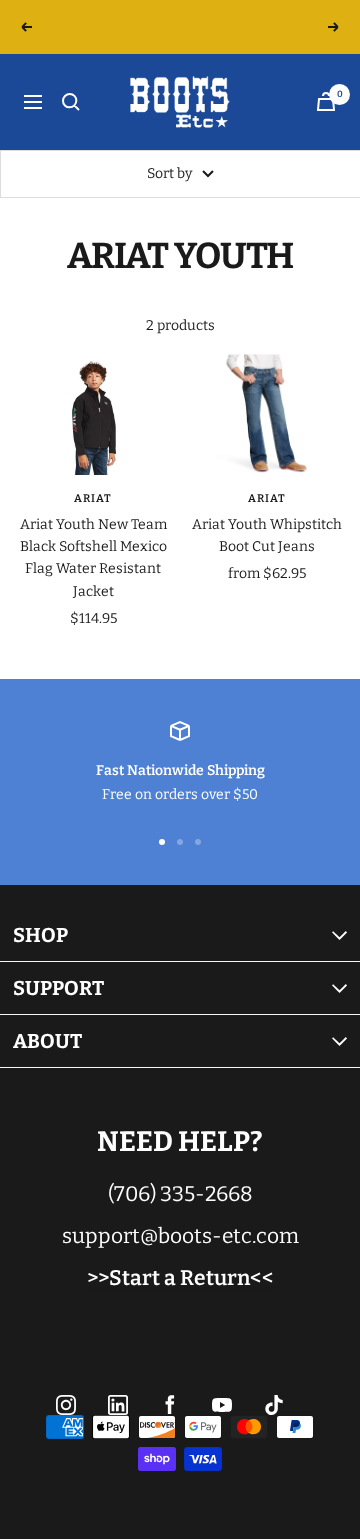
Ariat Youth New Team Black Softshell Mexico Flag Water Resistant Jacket (93, 558)
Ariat (93, 498)
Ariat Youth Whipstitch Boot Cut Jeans (267, 535)
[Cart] (326, 101)
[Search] (71, 102)
